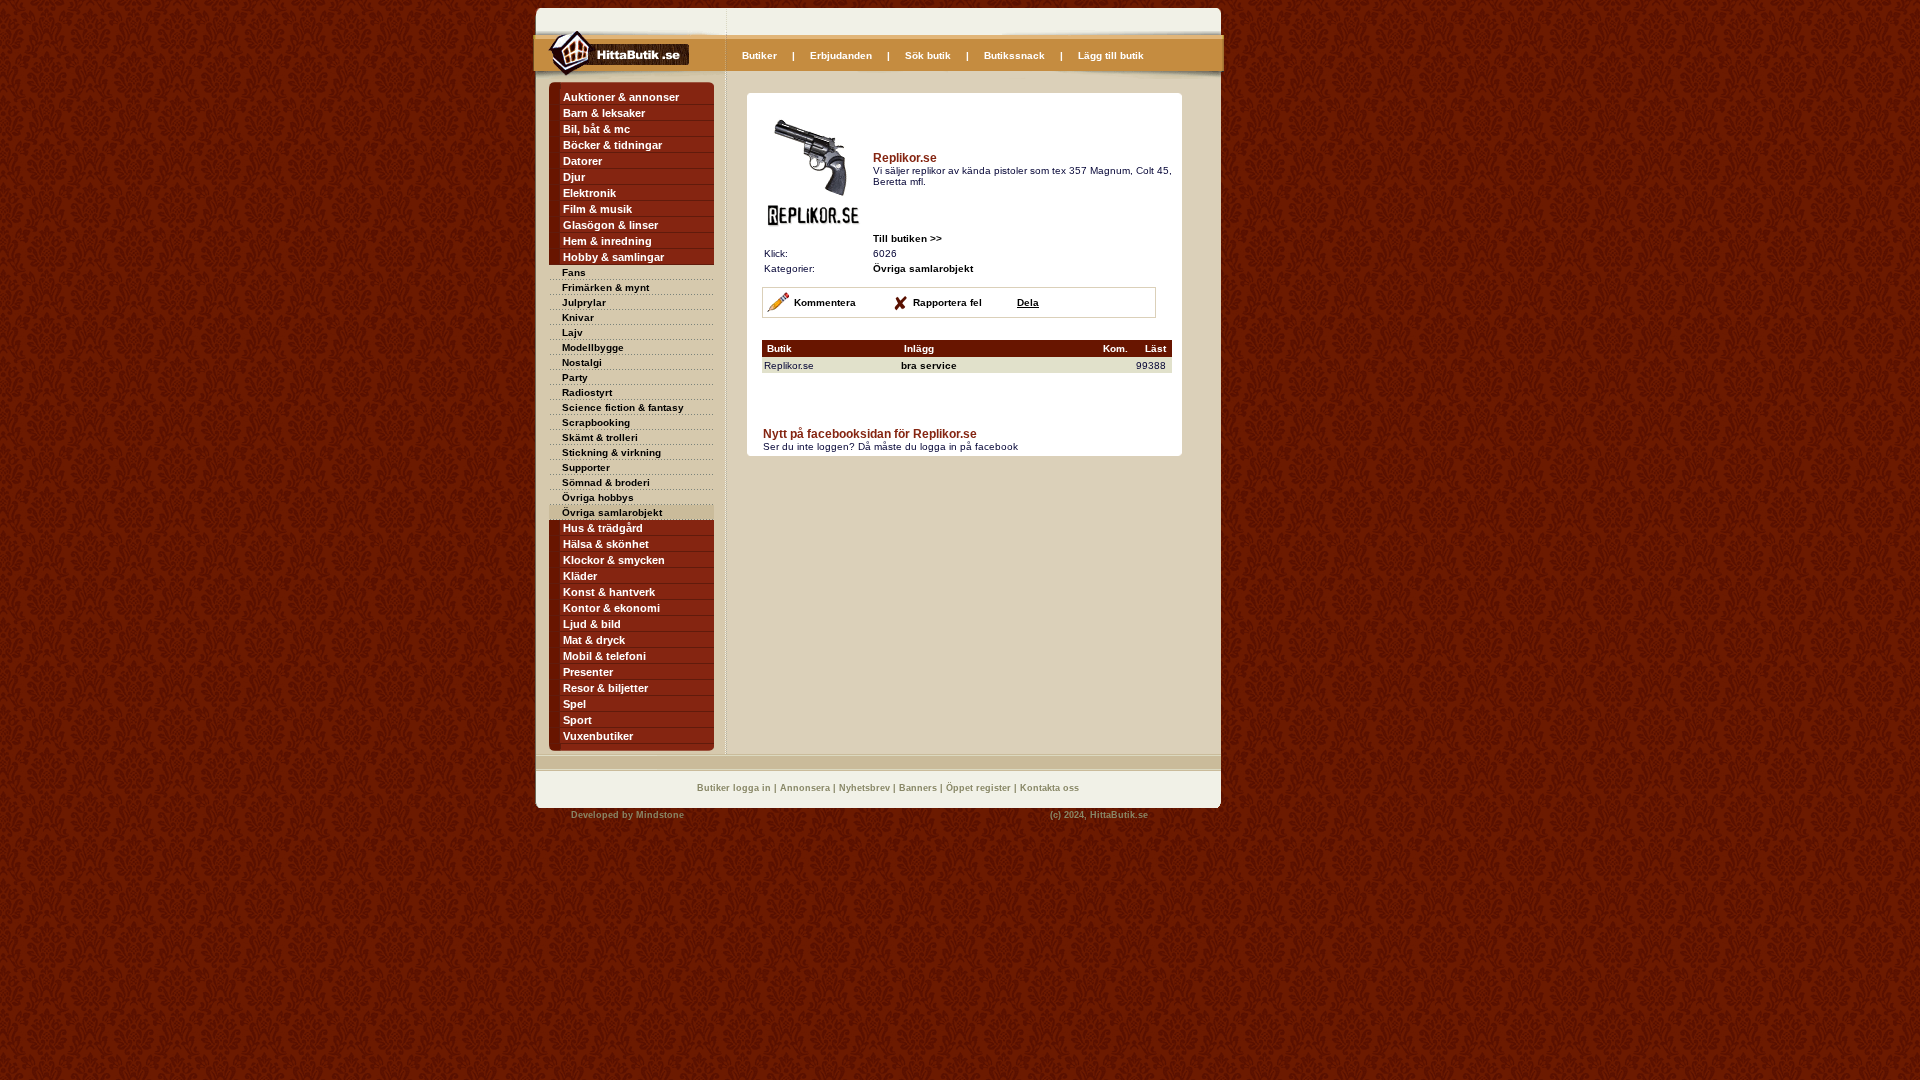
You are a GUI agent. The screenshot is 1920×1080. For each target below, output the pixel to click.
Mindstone (660, 815)
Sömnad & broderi (606, 482)
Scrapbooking (596, 422)
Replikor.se (905, 158)
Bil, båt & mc (596, 129)
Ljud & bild (592, 624)
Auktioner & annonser (621, 97)
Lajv (572, 332)
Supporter (586, 467)
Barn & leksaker (604, 113)
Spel (574, 704)
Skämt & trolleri (600, 437)
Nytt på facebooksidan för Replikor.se (870, 434)
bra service (929, 365)
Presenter (588, 672)
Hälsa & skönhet (606, 544)
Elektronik (589, 193)
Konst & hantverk (609, 592)
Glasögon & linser (610, 225)
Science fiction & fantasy (623, 407)
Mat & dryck (594, 640)
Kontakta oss (1049, 788)
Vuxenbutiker (598, 736)
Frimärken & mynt (605, 287)
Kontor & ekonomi (611, 608)
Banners (919, 788)
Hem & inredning (607, 241)
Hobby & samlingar (613, 257)
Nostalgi (582, 362)
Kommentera (825, 302)
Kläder (580, 576)
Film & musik (597, 209)
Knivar (578, 317)
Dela (1028, 302)
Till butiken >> (907, 238)
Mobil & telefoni (604, 656)
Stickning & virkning (611, 452)
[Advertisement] (915, 597)
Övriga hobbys (598, 497)
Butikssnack (1014, 55)
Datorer (582, 161)
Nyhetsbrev (866, 788)
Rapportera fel (947, 302)
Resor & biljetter (605, 688)
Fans (574, 272)
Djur (574, 177)
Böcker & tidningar (612, 145)
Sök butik (928, 55)
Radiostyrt (587, 392)
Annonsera (806, 788)
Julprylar (584, 302)
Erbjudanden (841, 55)
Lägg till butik (1111, 55)
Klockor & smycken (614, 560)
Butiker (759, 55)
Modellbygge (593, 347)
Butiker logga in (735, 788)
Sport (577, 720)
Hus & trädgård (603, 528)
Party (575, 377)
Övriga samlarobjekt (612, 512)
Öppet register (980, 788)
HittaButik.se (1119, 815)
